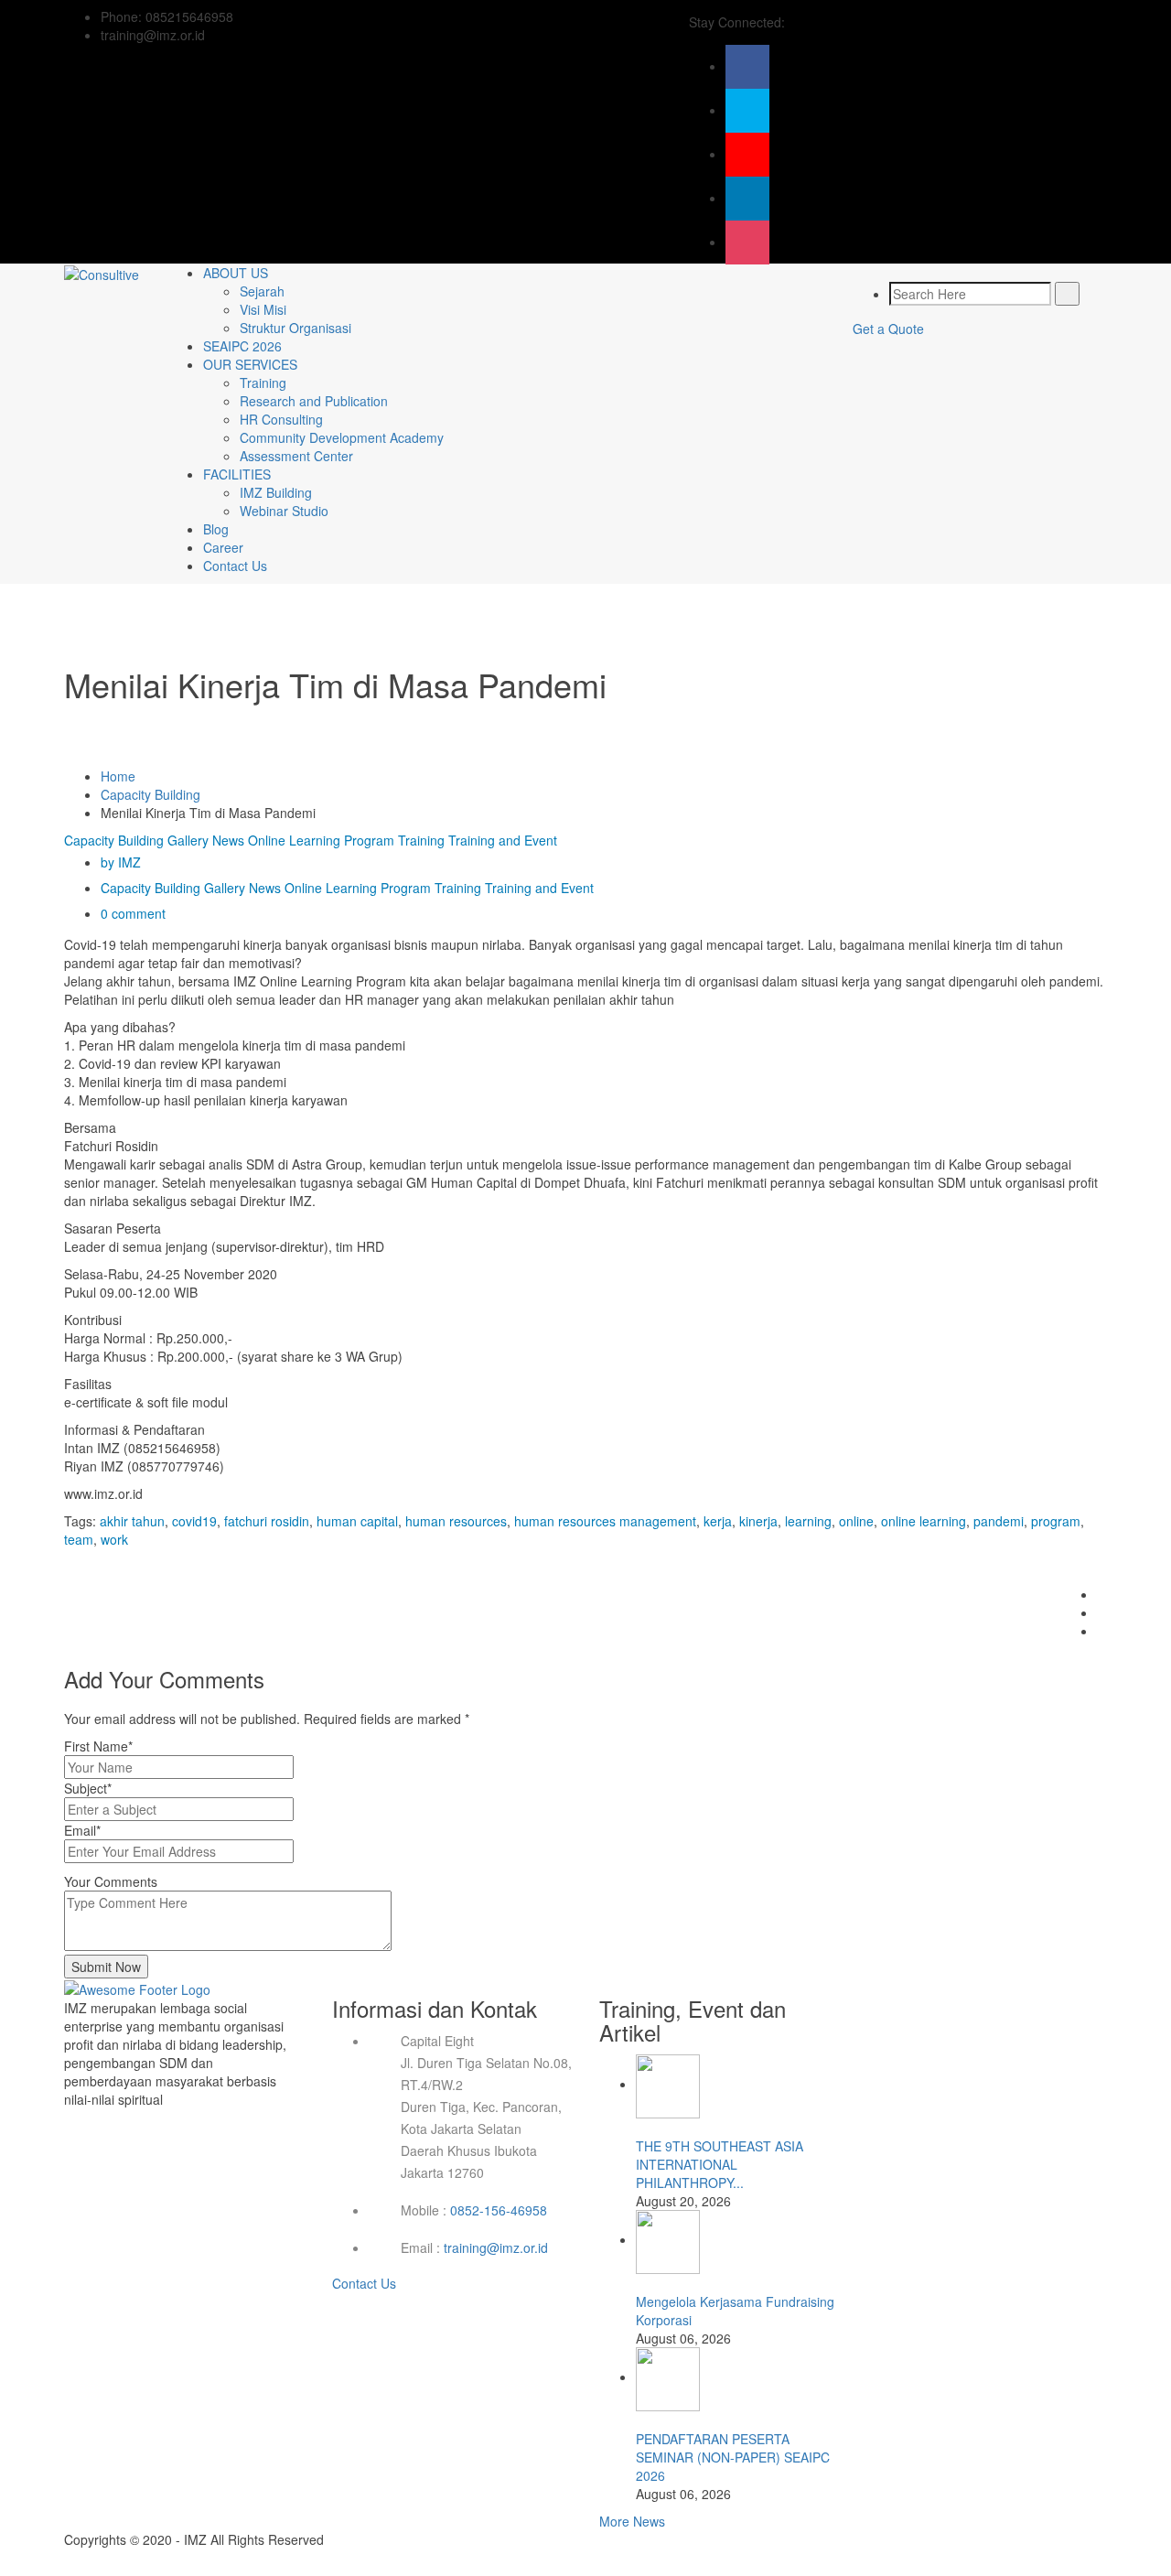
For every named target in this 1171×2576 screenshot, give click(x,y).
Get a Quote (888, 329)
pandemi (999, 1521)
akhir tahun (132, 1521)
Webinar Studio (284, 511)
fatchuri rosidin (267, 1521)
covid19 (194, 1521)
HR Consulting (281, 419)
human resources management (605, 1521)
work (114, 1539)
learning (808, 1521)
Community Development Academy (342, 437)
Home (118, 776)
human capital (357, 1521)
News (228, 840)
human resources (456, 1521)
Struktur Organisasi (295, 328)
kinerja (758, 1521)
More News (632, 2521)
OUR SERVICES (250, 364)
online (856, 1521)
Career (223, 547)
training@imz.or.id (496, 2247)
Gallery (188, 840)
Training (263, 383)
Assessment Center (296, 456)
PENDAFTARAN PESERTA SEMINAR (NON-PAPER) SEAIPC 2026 (733, 2457)
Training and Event (503, 840)
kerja (718, 1521)
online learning (924, 1521)
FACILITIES (237, 474)
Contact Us (235, 566)
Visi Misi (263, 309)
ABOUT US (236, 273)
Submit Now (106, 1967)
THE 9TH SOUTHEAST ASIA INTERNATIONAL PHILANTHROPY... (720, 2164)
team (79, 1539)
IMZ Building (276, 492)
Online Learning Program (321, 840)
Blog (216, 529)
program (1056, 1521)
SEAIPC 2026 (242, 346)
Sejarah (262, 291)
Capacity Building (150, 794)
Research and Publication (314, 401)
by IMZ (121, 862)
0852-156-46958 (499, 2210)
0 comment (133, 913)
